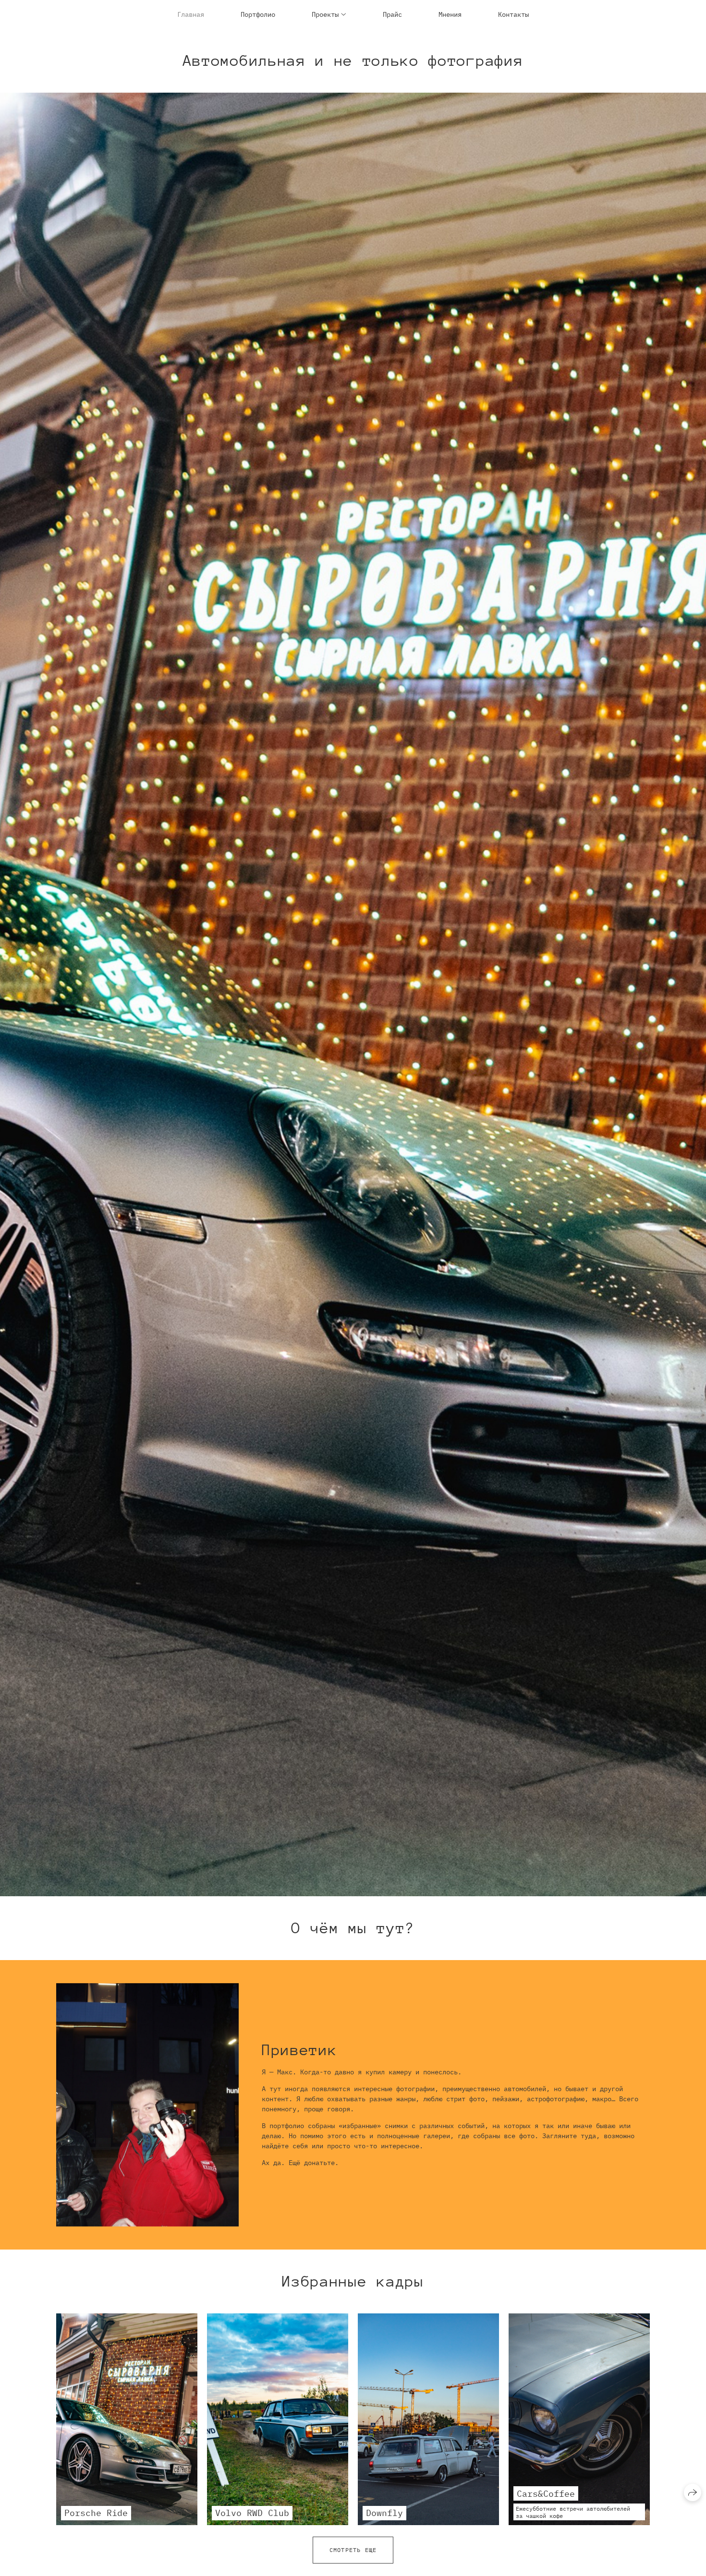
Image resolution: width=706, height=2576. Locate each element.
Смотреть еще (353, 2550)
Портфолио (258, 14)
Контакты (513, 14)
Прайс (392, 14)
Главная (191, 14)
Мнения (450, 14)
